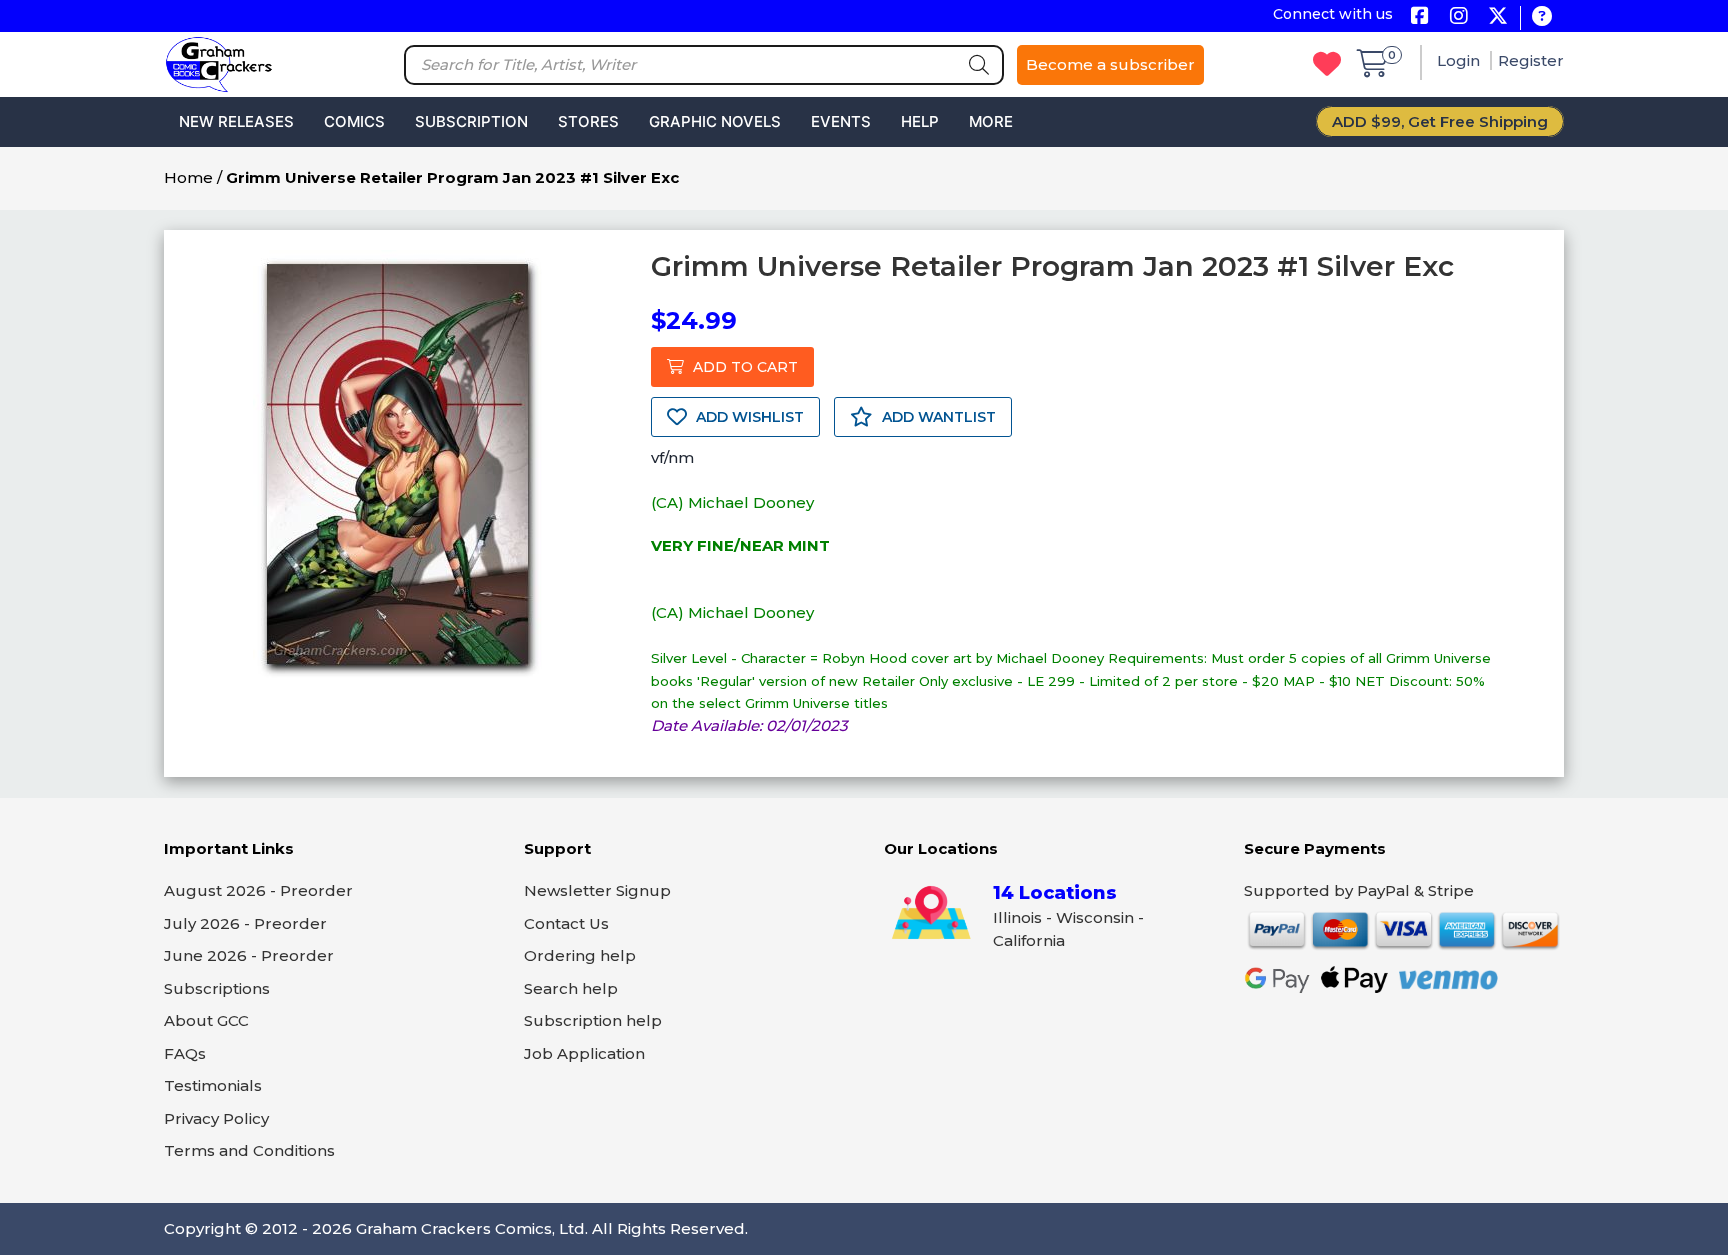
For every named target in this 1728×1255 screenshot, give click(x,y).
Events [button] (841, 121)
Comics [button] (354, 121)
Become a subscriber (1110, 64)
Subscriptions (217, 988)
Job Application (584, 1053)
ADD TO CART (743, 367)
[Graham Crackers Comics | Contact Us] (1541, 17)
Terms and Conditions (249, 1150)
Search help (571, 988)
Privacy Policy (216, 1118)
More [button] (991, 121)
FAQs (185, 1053)
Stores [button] (588, 121)
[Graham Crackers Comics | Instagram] (1458, 17)
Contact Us (566, 923)
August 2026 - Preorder (258, 890)
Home (188, 177)
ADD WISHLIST (748, 417)
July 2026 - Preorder (245, 923)
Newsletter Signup (597, 890)
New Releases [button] (236, 121)
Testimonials (213, 1085)
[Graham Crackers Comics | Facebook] (1419, 17)
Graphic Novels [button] (715, 121)
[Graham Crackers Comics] (219, 62)
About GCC (206, 1020)
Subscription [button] (471, 121)
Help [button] (920, 121)
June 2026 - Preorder (249, 955)
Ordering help (580, 955)
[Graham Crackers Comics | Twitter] (1497, 17)
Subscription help (593, 1020)
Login (1460, 60)
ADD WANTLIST (937, 417)
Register (1531, 60)
